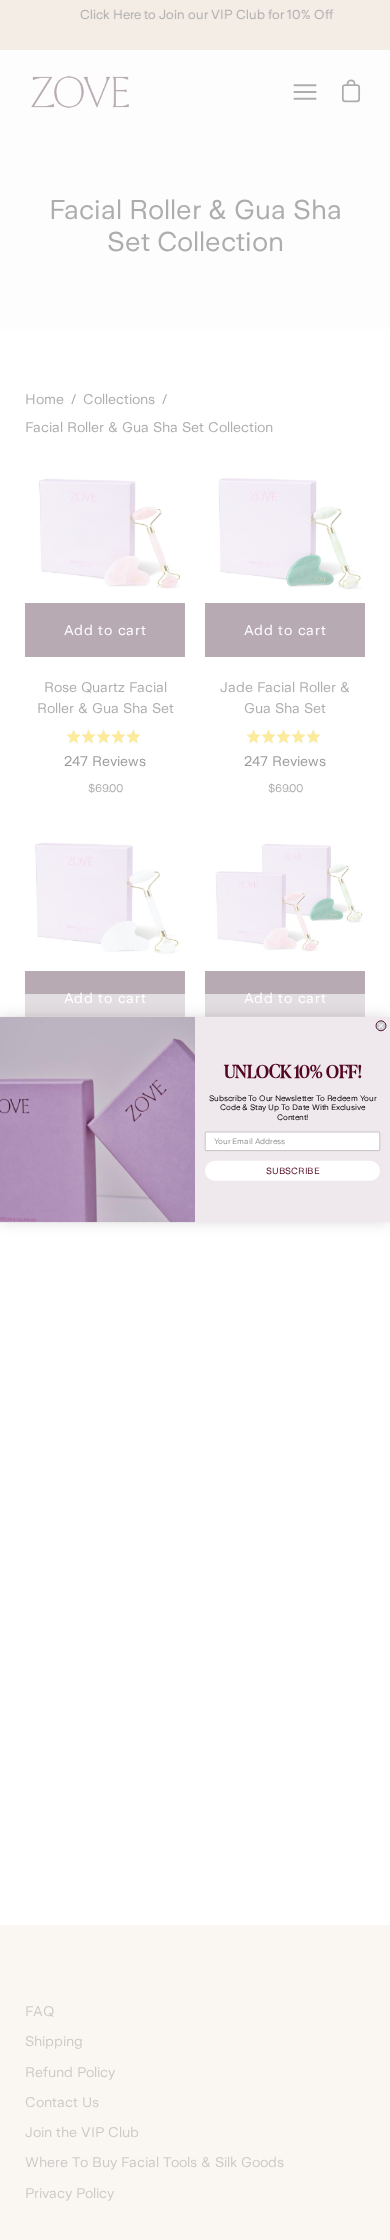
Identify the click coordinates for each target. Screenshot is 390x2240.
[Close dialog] (381, 1026)
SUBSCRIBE (292, 1171)
